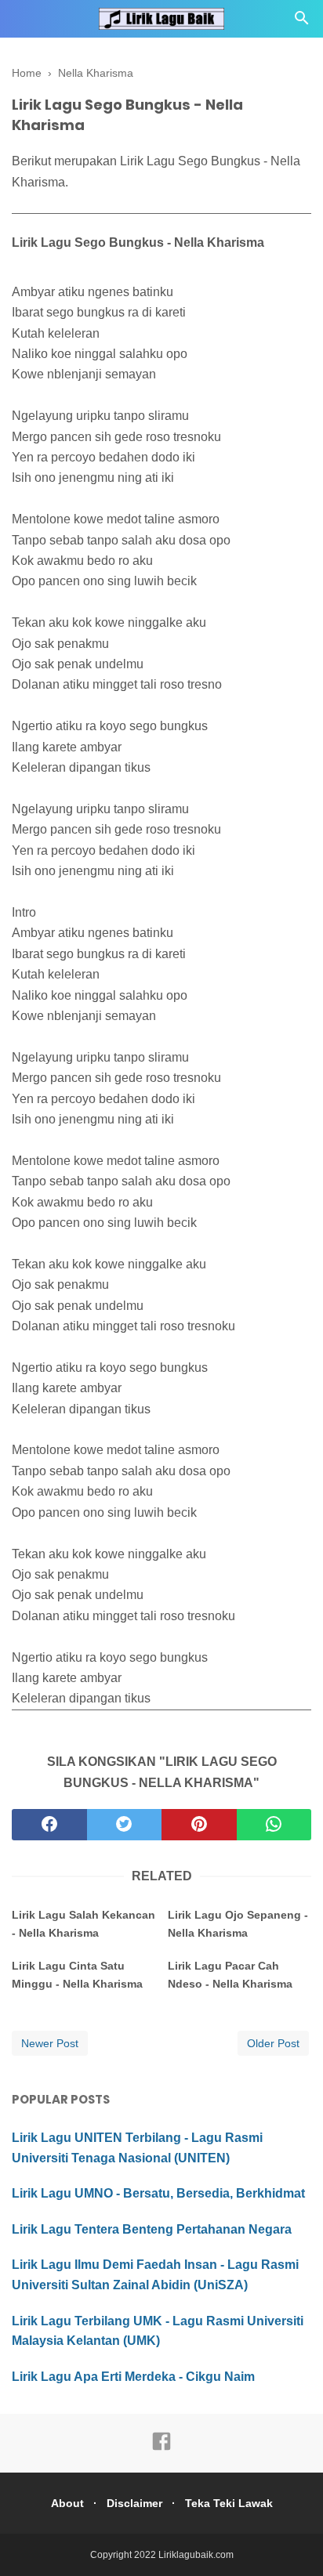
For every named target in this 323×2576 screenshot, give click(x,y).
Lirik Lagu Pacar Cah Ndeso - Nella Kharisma (230, 1974)
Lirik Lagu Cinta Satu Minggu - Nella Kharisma (77, 1974)
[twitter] (125, 1825)
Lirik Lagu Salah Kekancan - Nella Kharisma (83, 1923)
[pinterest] (199, 1825)
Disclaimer (134, 2503)
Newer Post (50, 2043)
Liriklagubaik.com (196, 2555)
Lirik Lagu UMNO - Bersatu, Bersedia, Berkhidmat (158, 2193)
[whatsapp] (274, 1825)
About (67, 2503)
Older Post (273, 2043)
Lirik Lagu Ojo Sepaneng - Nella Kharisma (238, 1923)
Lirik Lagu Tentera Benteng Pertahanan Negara (152, 2229)
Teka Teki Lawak (229, 2503)
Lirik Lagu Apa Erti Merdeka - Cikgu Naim (133, 2377)
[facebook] (49, 1825)
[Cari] (302, 22)
